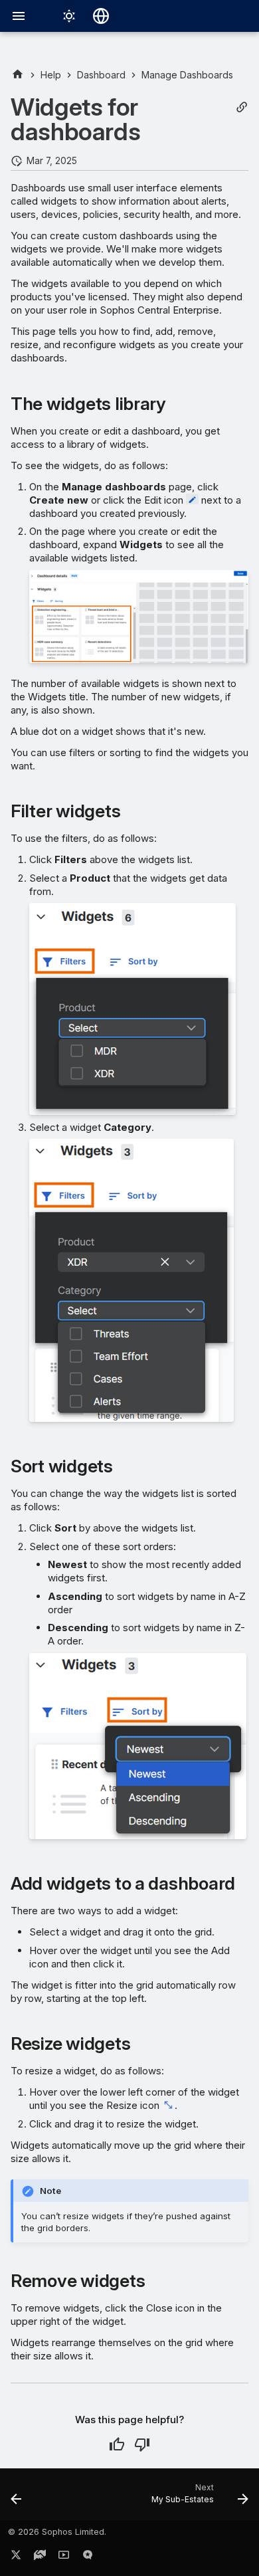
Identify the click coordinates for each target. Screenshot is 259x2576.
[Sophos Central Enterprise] (18, 75)
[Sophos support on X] (16, 2557)
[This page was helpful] (117, 2444)
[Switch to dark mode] (69, 16)
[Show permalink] (242, 107)
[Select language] (101, 16)
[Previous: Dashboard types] (17, 2498)
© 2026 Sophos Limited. (57, 2532)
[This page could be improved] (142, 2444)
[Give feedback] (88, 2557)
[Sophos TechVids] (64, 2557)
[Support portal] (40, 2557)
